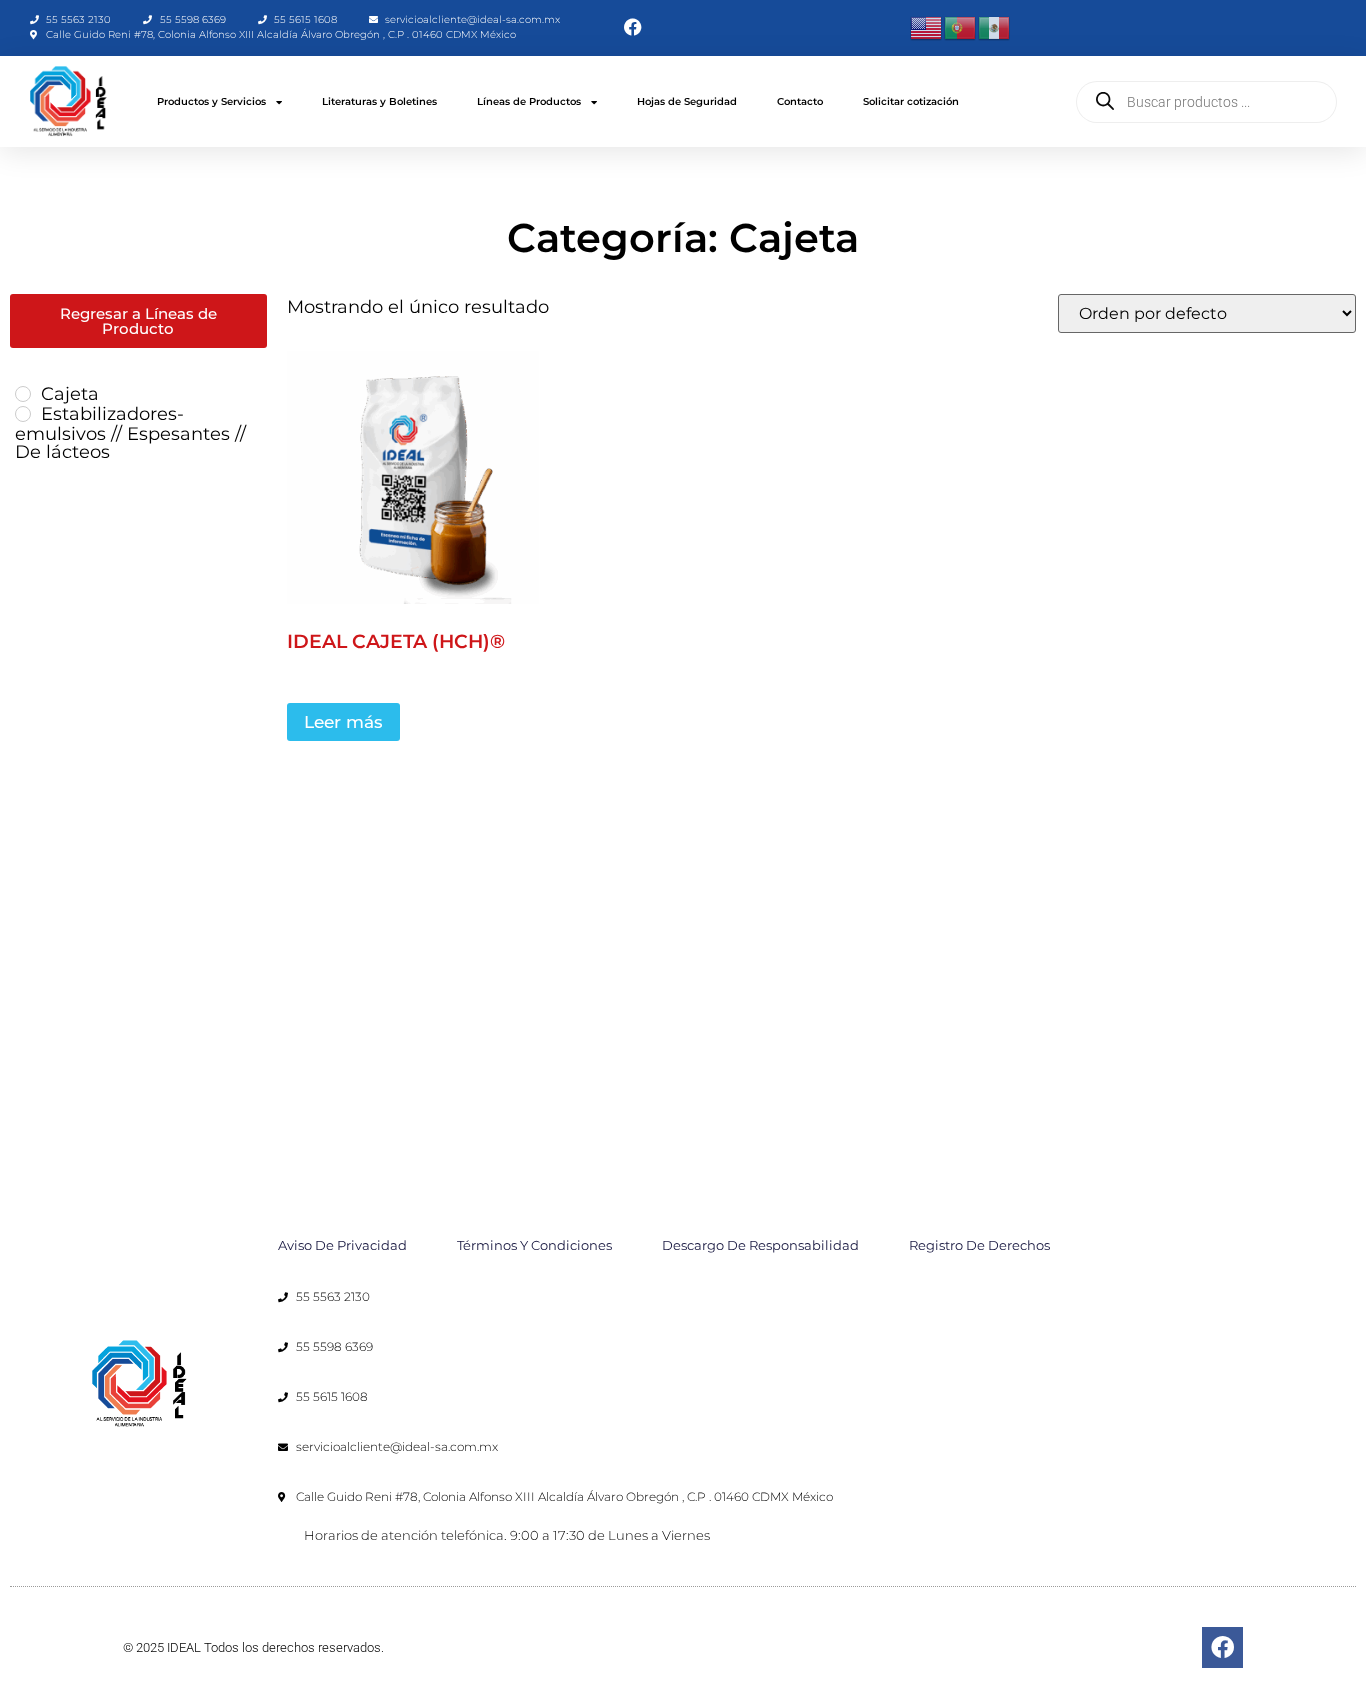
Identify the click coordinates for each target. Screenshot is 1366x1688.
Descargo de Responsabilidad (760, 1245)
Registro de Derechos (979, 1245)
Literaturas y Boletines (379, 101)
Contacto (800, 101)
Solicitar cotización (911, 101)
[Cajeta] (23, 394)
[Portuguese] (961, 27)
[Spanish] (995, 27)
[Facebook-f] (1222, 1647)
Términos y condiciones (534, 1245)
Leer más (343, 722)
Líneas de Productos (529, 101)
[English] (927, 27)
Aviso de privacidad (342, 1245)
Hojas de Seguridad (687, 101)
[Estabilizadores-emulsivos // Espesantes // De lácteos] (23, 414)
